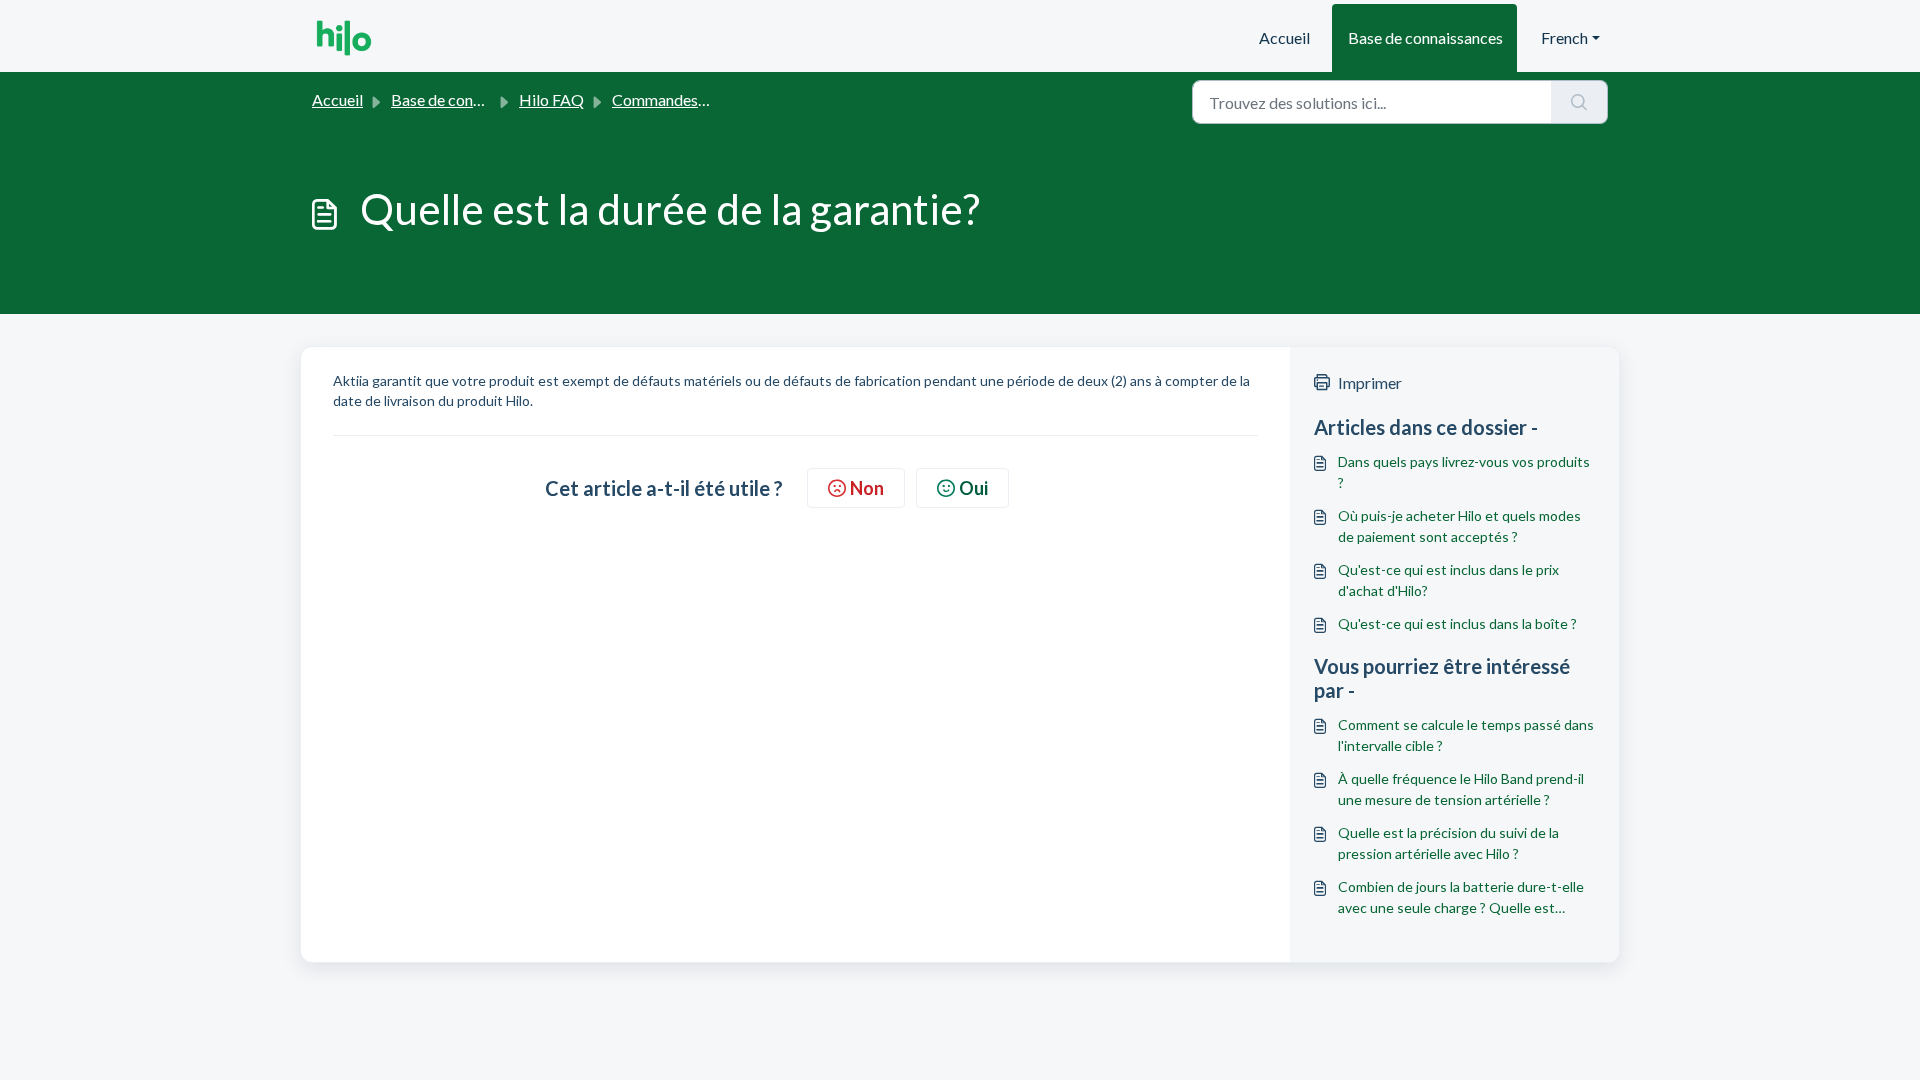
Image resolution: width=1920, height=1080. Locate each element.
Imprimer (1370, 382)
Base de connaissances (1425, 37)
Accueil (1284, 37)
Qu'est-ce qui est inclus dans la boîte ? (1457, 623)
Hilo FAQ (551, 99)
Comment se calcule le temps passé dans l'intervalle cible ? (1466, 735)
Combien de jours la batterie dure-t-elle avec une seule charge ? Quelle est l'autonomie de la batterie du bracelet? (1461, 898)
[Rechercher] (1579, 102)
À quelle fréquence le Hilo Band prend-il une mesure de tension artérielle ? (1461, 789)
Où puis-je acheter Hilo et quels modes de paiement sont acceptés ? (1459, 526)
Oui (973, 488)
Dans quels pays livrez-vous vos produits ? (1464, 472)
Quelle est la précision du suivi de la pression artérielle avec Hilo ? (1448, 843)
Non (867, 488)
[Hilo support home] (344, 38)
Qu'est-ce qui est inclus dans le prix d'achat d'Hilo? (1448, 580)
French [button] (1564, 37)
